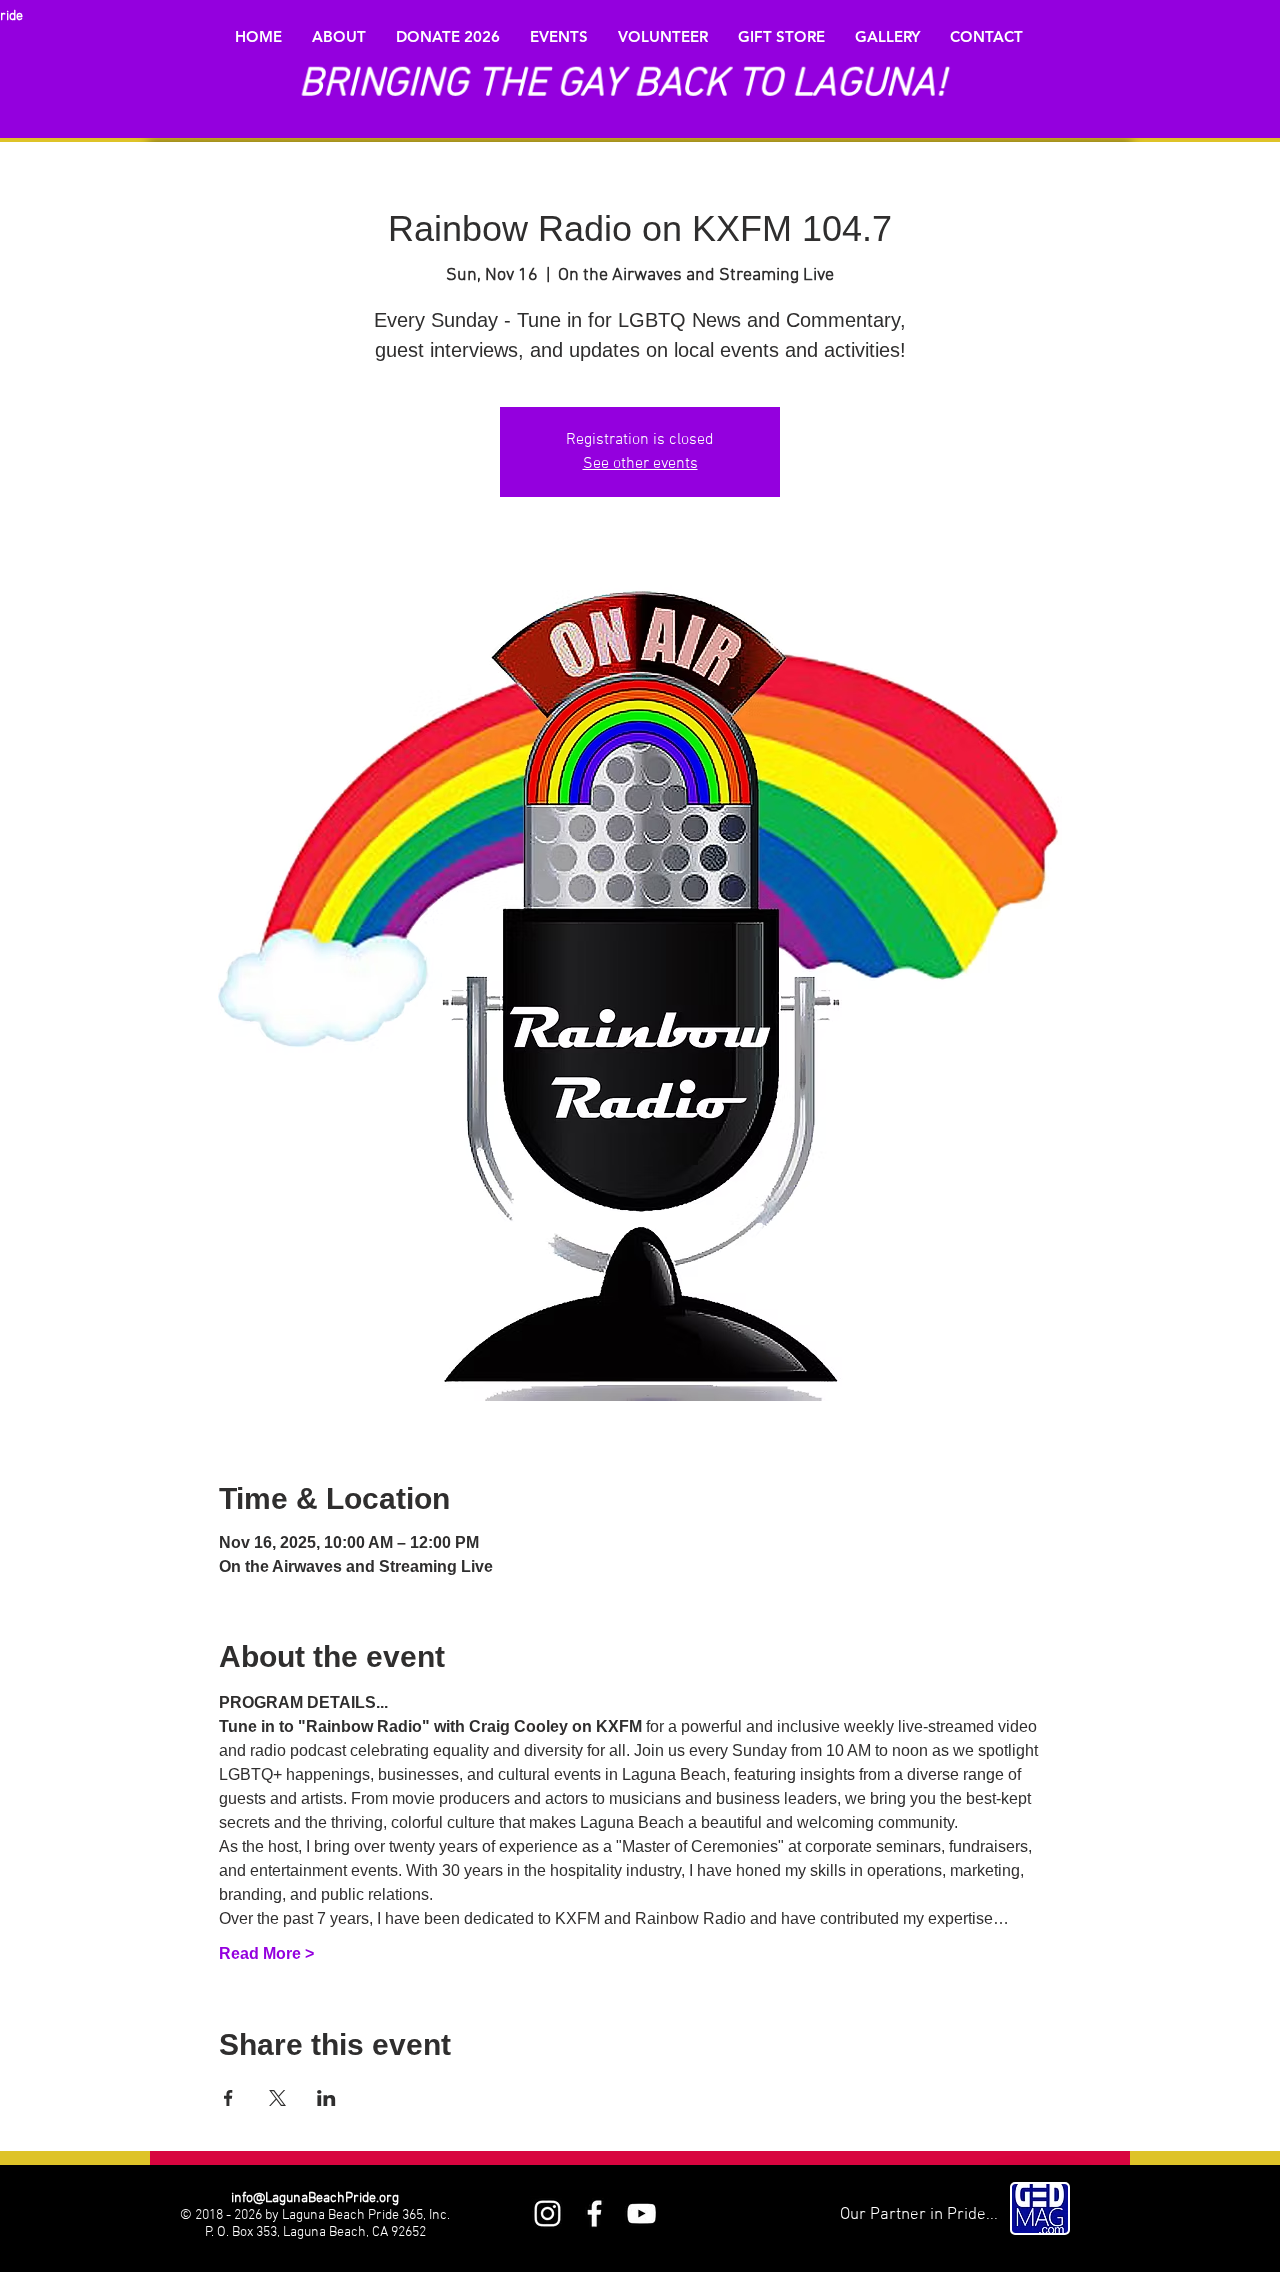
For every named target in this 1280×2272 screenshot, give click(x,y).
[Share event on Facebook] (228, 2098)
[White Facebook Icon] (594, 2213)
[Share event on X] (277, 2098)
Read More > (266, 1953)
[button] (339, 37)
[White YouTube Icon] (641, 2213)
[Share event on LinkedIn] (326, 2098)
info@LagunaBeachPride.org (315, 2198)
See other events (640, 464)
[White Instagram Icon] (547, 2213)
